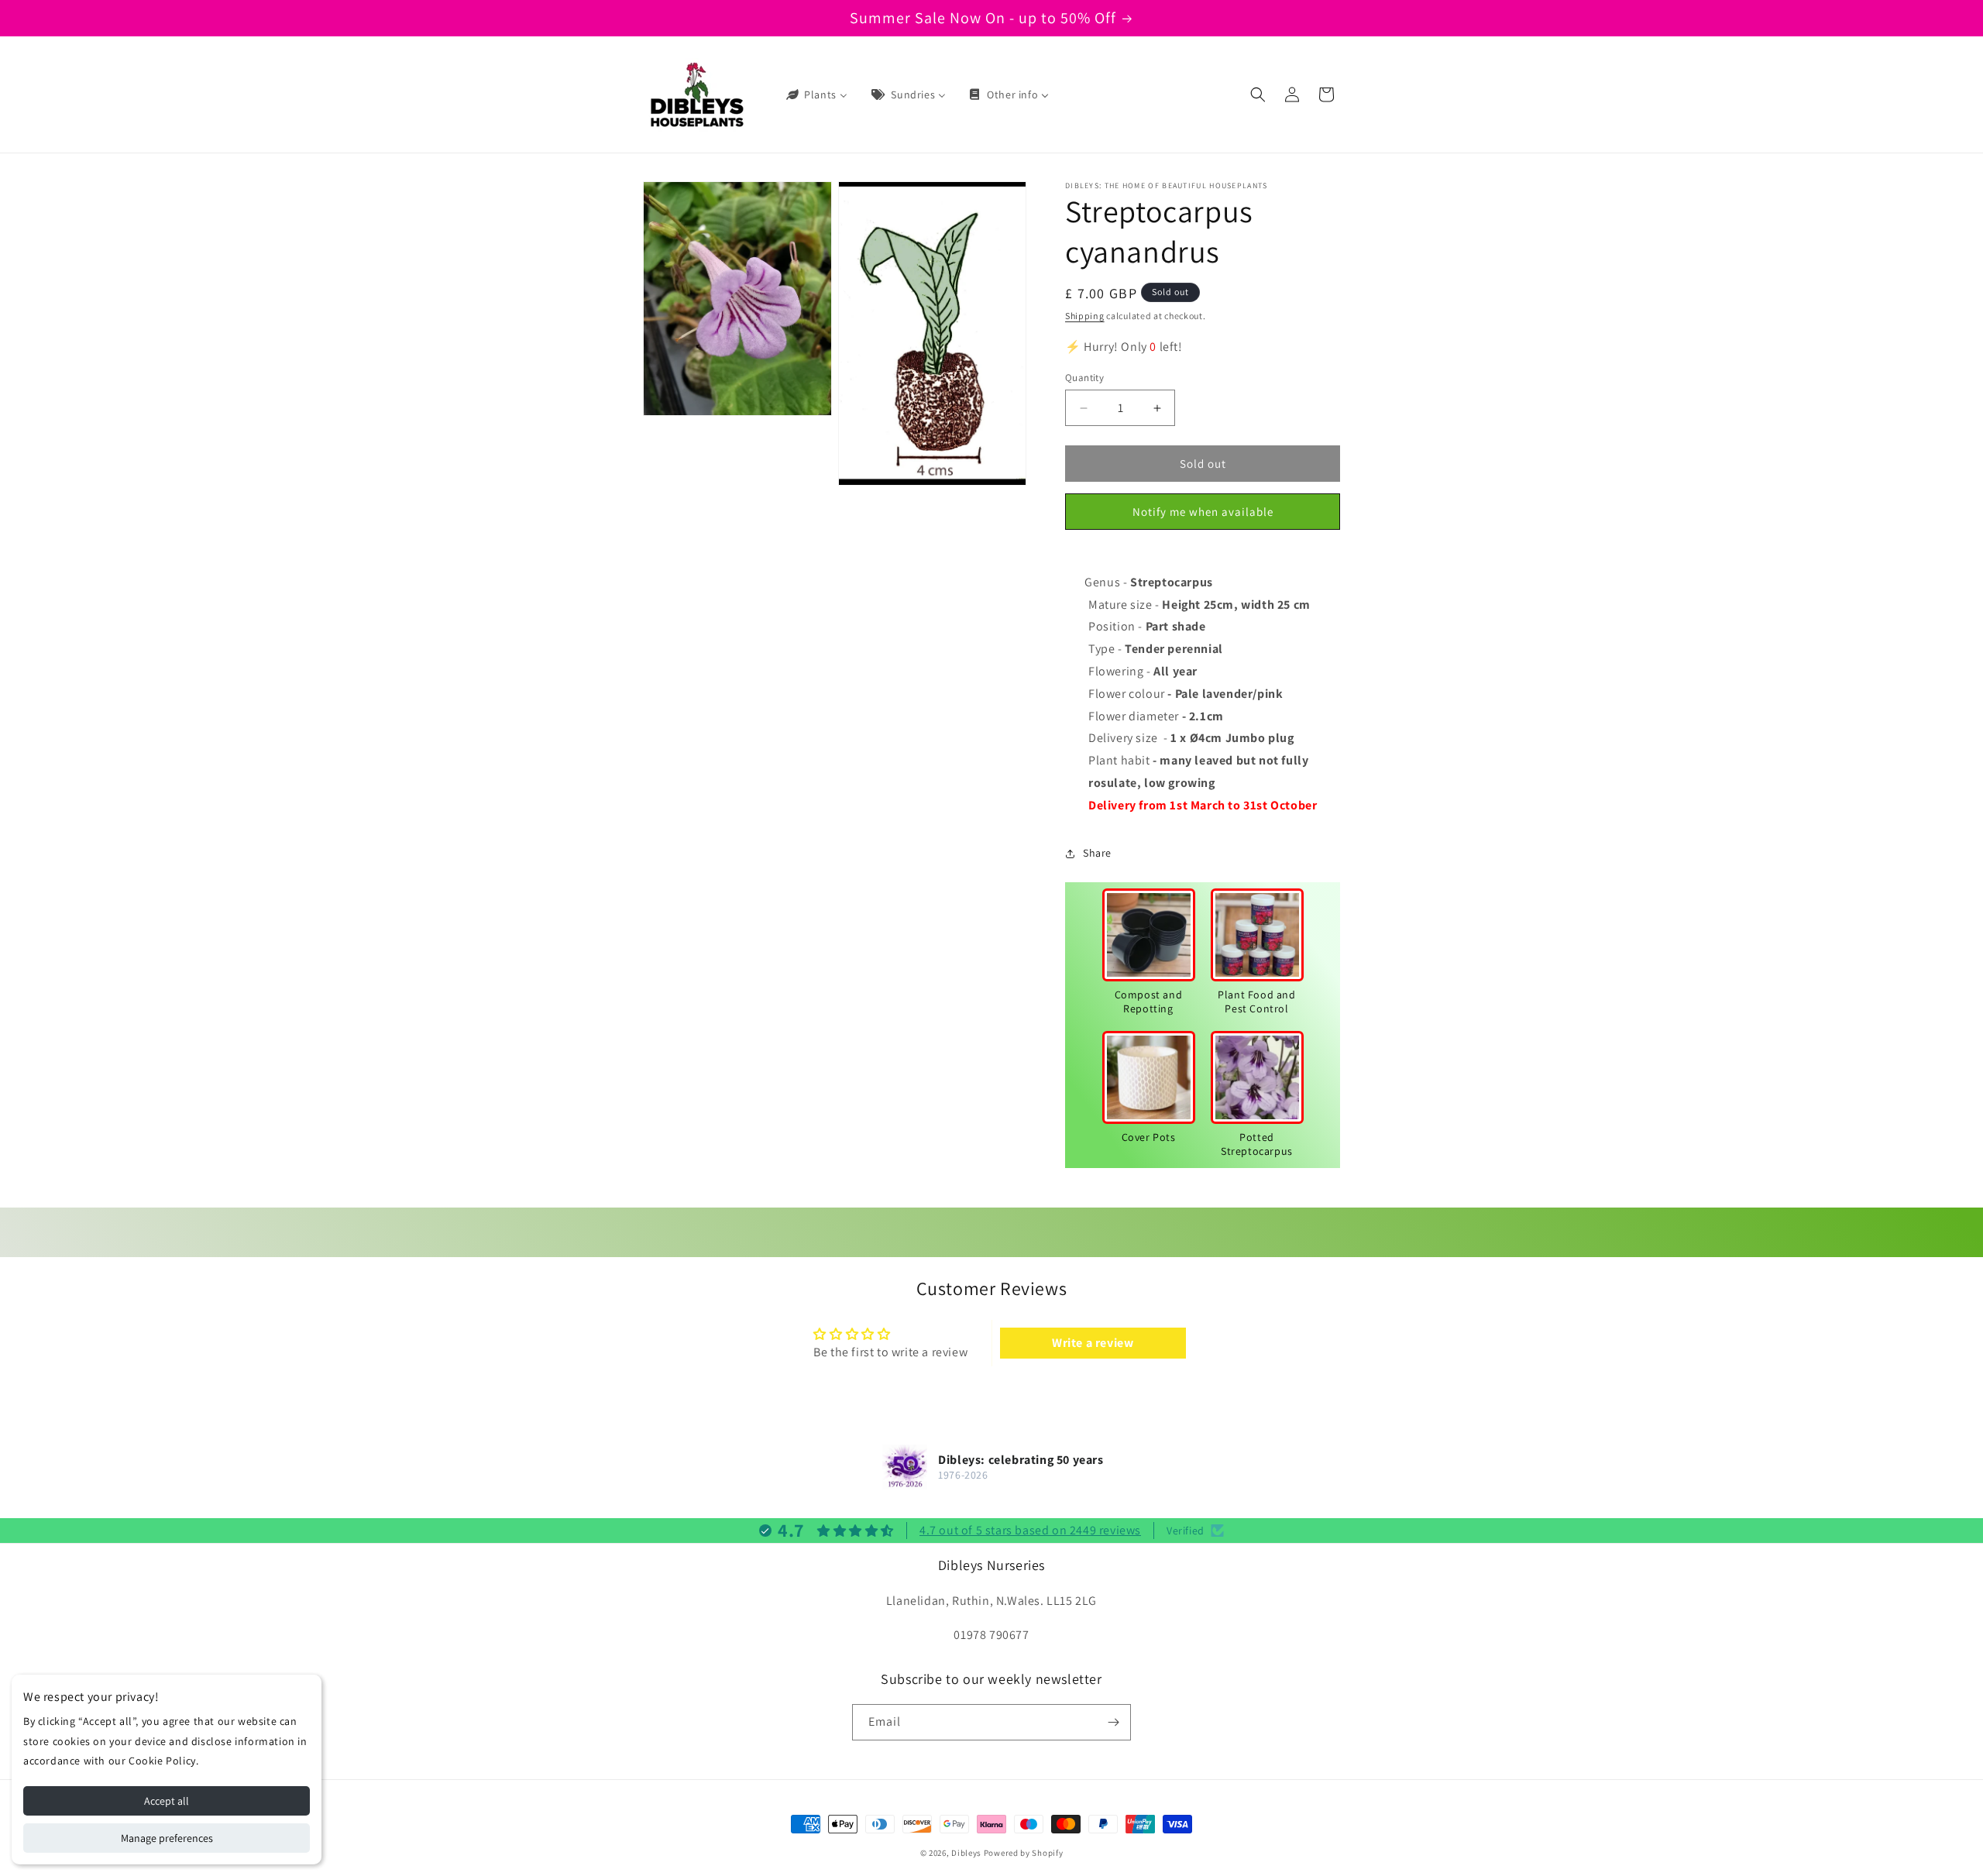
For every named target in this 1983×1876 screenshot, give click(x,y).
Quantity (1084, 378)
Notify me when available (1203, 512)
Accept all (167, 1801)
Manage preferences (167, 1838)
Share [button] (1097, 853)
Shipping (1085, 316)
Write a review (1093, 1343)
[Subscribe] (1113, 1722)
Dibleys (966, 1853)
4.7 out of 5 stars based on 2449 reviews (1030, 1530)
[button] (1258, 94)
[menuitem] (816, 94)
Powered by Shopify (1024, 1853)
